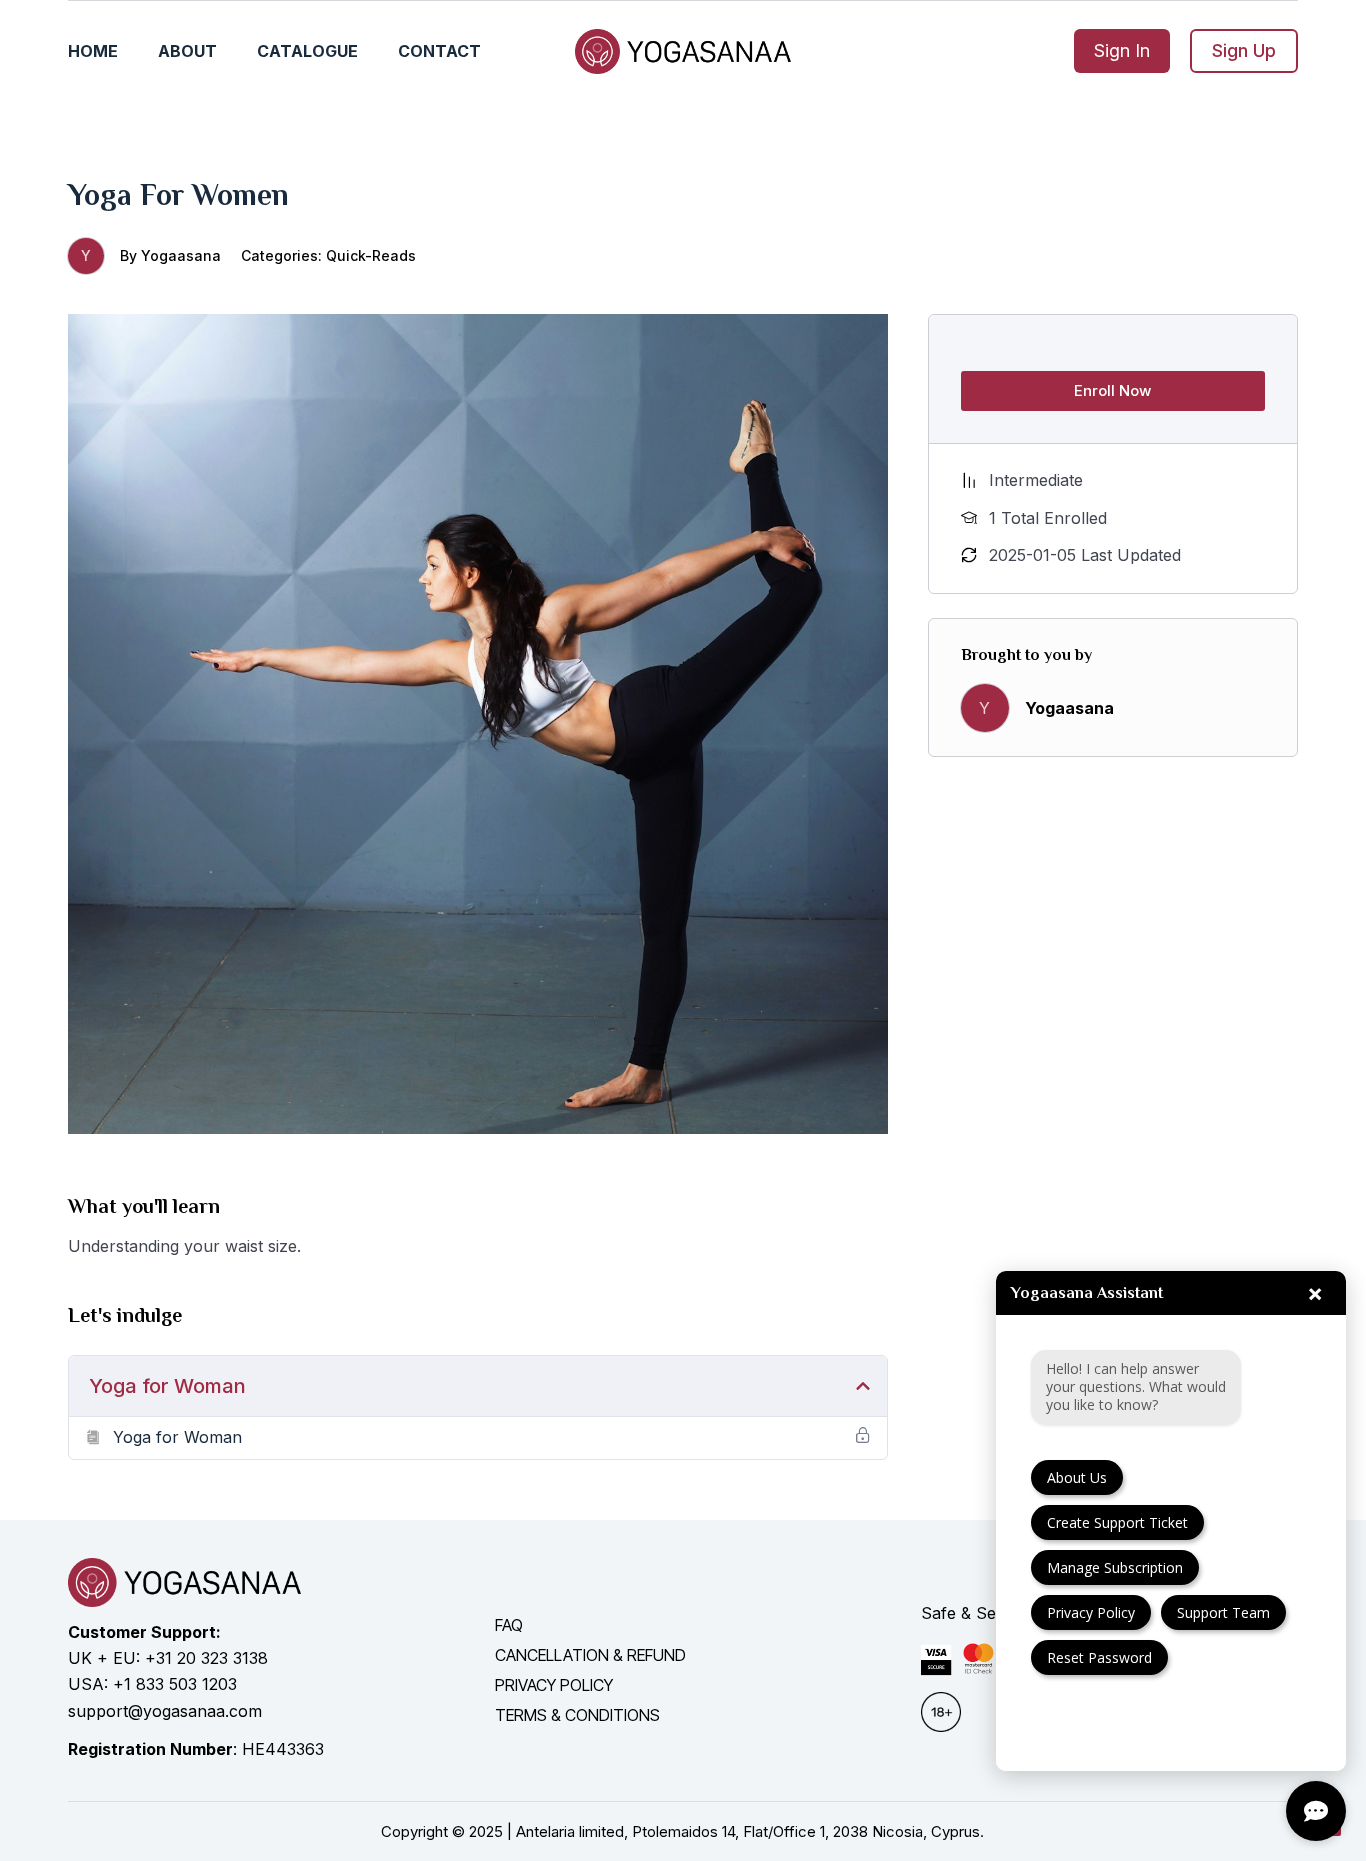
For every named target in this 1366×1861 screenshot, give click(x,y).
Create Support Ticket (1117, 1522)
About (187, 51)
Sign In (1122, 50)
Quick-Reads (371, 255)
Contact (439, 51)
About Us (1077, 1477)
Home (93, 51)
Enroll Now (1112, 390)
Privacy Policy (1091, 1612)
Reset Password (1099, 1657)
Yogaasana (181, 255)
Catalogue (307, 51)
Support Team (1223, 1612)
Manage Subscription (1115, 1567)
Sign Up (1244, 50)
